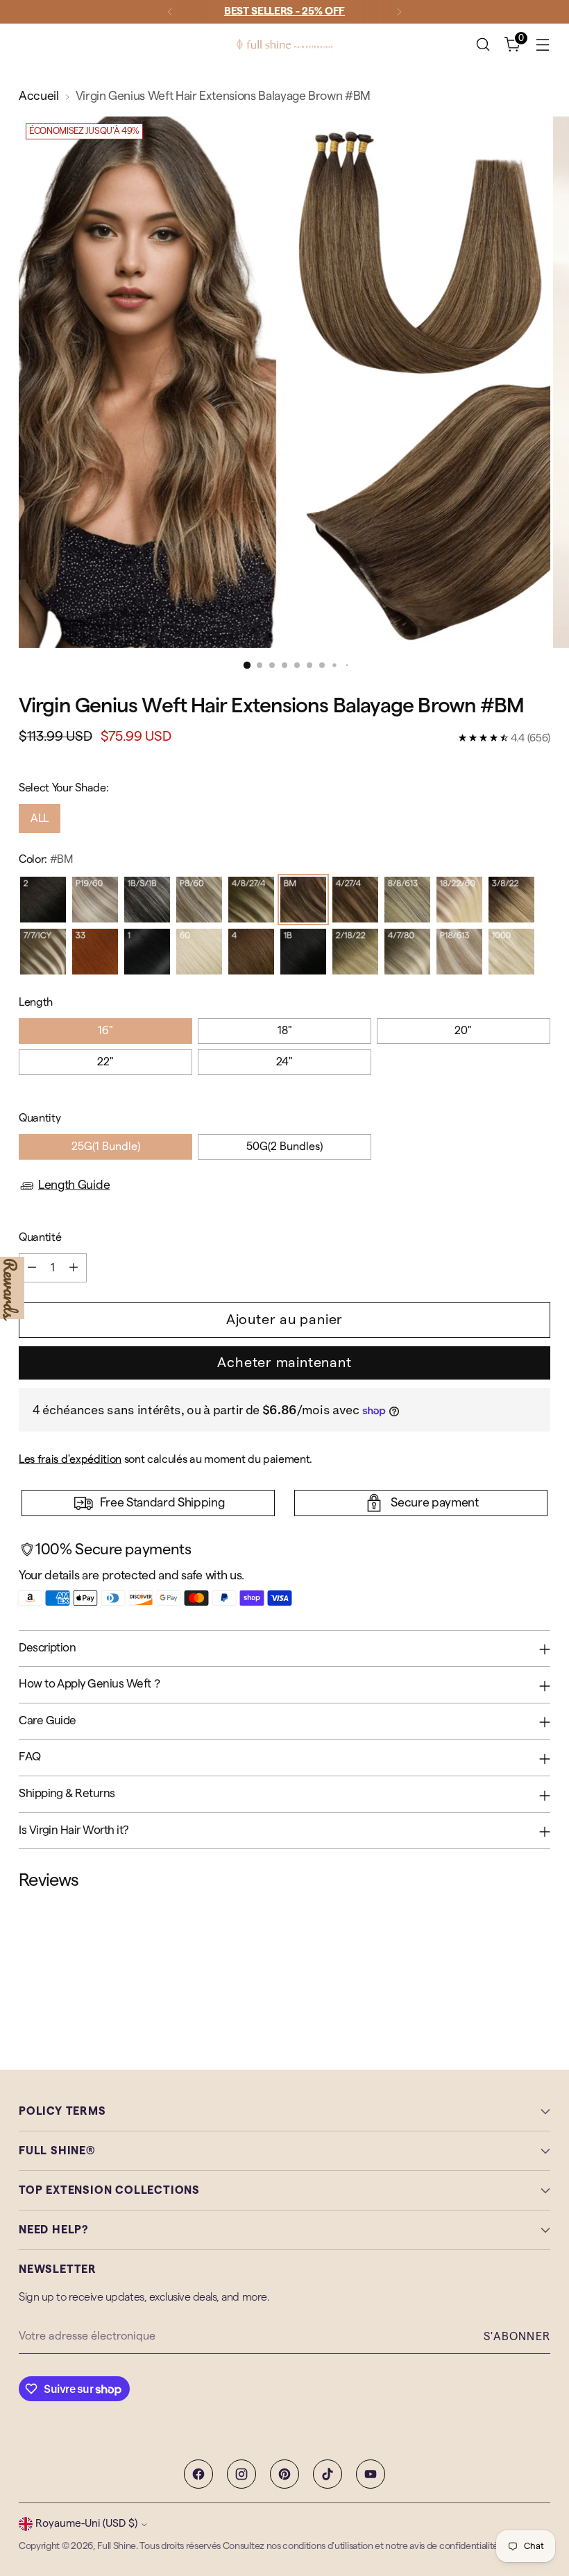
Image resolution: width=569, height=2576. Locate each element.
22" (105, 1062)
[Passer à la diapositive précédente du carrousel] (507, 1967)
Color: (46, 859)
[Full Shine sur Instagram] (241, 2474)
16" (105, 1031)
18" (285, 1031)
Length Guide (74, 1185)
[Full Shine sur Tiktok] (328, 2474)
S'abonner (517, 2337)
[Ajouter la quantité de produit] (74, 1268)
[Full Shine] (284, 44)
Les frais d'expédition (70, 1459)
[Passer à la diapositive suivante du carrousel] (538, 1966)
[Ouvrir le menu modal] (543, 45)
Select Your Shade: (63, 788)
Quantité (40, 1237)
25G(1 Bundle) (106, 1147)
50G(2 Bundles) (284, 1147)
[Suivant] (399, 12)
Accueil (39, 96)
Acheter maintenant (284, 1363)
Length (36, 1002)
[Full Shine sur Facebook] (198, 2474)
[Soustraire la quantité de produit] (32, 1268)
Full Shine (117, 2546)
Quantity (40, 1118)
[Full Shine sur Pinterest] (284, 2474)
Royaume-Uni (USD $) (86, 2524)
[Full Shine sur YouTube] (371, 2474)
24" (284, 1062)
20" (463, 1031)
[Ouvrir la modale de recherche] (483, 45)
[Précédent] (170, 12)
